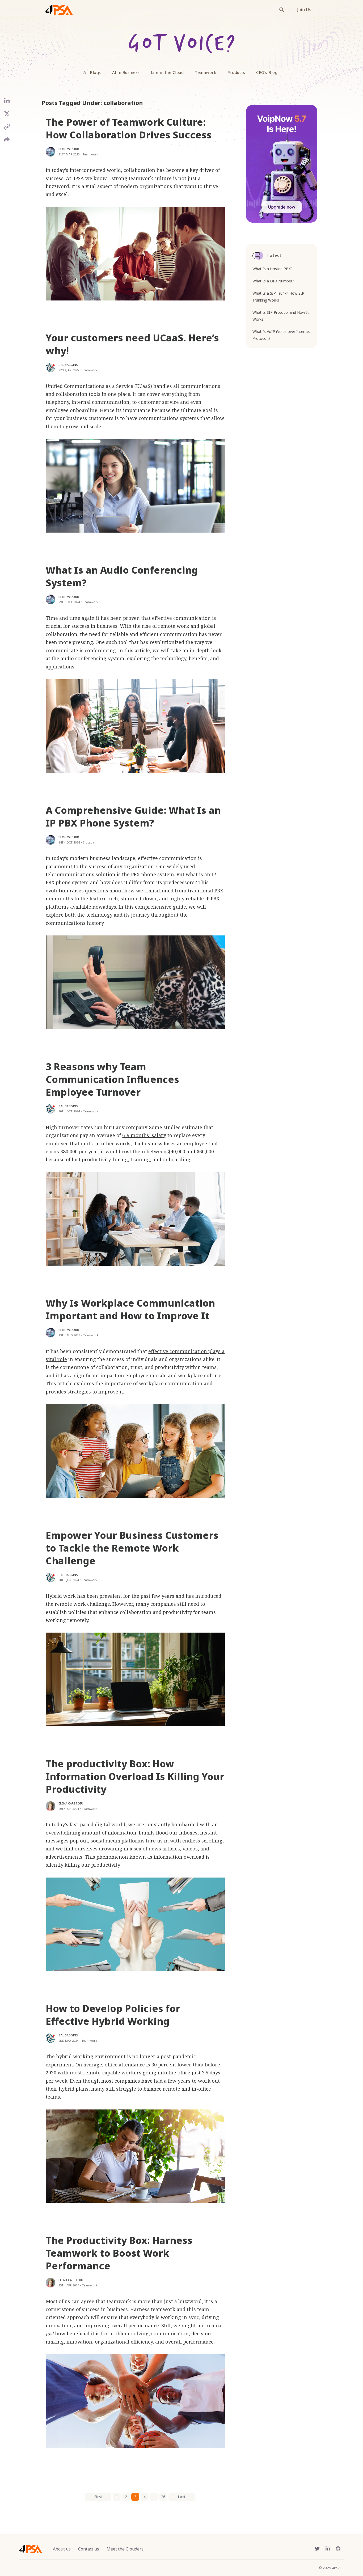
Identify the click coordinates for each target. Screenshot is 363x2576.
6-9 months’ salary (144, 1135)
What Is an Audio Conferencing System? (122, 576)
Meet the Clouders (125, 2549)
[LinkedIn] (7, 103)
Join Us (304, 10)
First (98, 2497)
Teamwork (206, 72)
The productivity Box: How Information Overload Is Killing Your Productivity (135, 1776)
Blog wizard (69, 149)
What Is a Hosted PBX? (273, 269)
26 (163, 2497)
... (154, 2497)
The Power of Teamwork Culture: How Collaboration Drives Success (129, 128)
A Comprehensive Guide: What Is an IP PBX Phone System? (133, 817)
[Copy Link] (7, 129)
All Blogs (92, 72)
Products (236, 72)
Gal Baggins (68, 365)
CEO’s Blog (267, 72)
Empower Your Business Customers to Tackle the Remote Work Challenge (132, 1548)
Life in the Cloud (167, 72)
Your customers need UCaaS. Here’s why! (132, 344)
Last (182, 2497)
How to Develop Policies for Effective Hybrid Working (113, 2015)
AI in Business (126, 72)
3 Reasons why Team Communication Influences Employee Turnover (112, 1079)
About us (62, 2549)
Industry (89, 842)
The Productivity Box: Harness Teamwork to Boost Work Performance (119, 2253)
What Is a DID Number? (273, 281)
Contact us (89, 2549)
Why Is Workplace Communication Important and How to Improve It (130, 1309)
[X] (7, 116)
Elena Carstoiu (71, 1803)
